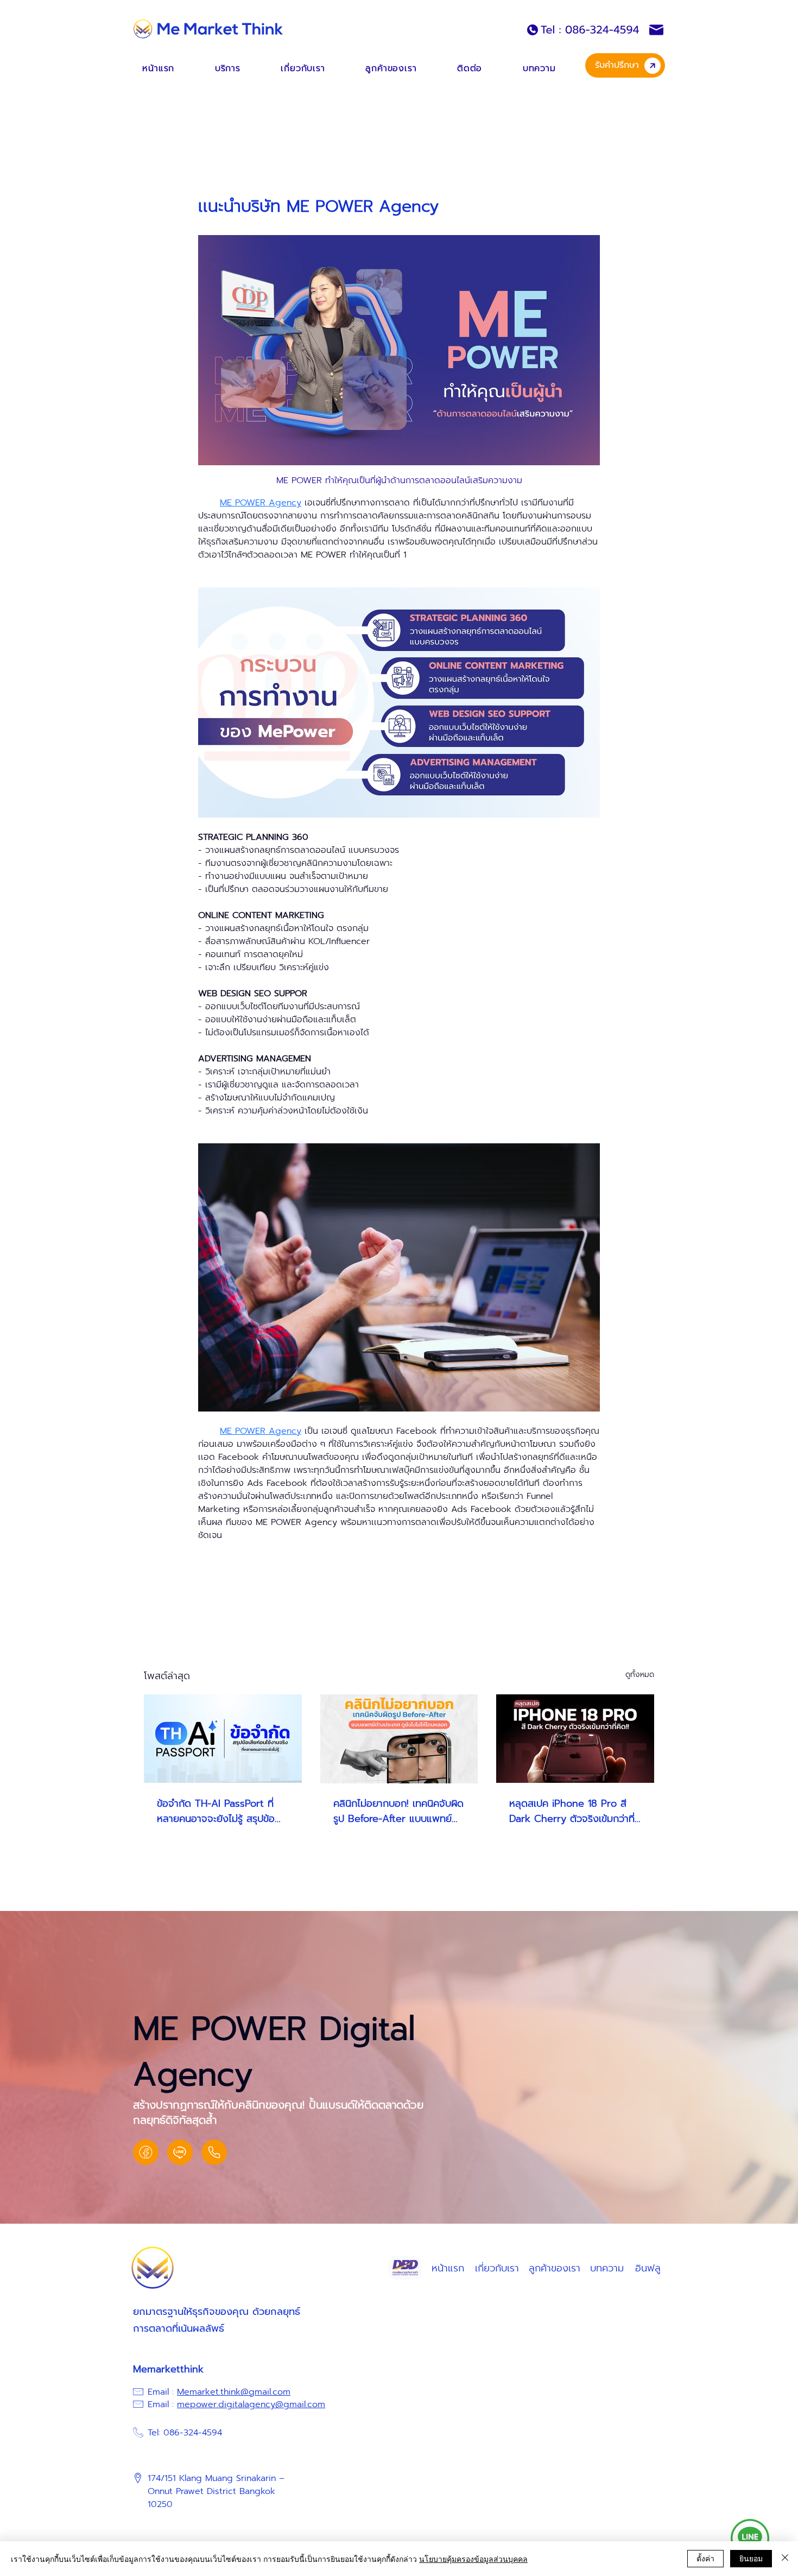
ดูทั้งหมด (640, 1675)
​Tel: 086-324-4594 (185, 2433)
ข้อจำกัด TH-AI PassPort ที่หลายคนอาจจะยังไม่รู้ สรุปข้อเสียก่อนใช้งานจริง (216, 1811)
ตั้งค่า (705, 2558)
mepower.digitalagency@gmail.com (251, 2404)
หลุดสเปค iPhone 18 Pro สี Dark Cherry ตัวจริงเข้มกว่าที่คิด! (572, 1811)
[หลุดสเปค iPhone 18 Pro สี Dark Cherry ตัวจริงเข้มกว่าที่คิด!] (575, 1739)
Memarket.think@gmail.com (234, 2392)
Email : (162, 2392)
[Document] (146, 2152)
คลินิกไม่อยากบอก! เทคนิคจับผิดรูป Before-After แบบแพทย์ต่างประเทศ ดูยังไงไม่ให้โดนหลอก (398, 1811)
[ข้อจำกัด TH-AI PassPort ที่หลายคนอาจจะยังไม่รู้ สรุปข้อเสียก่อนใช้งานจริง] (223, 1739)
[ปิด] (785, 2559)
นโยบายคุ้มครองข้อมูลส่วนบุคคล (473, 2559)
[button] (227, 68)
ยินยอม (751, 2558)
